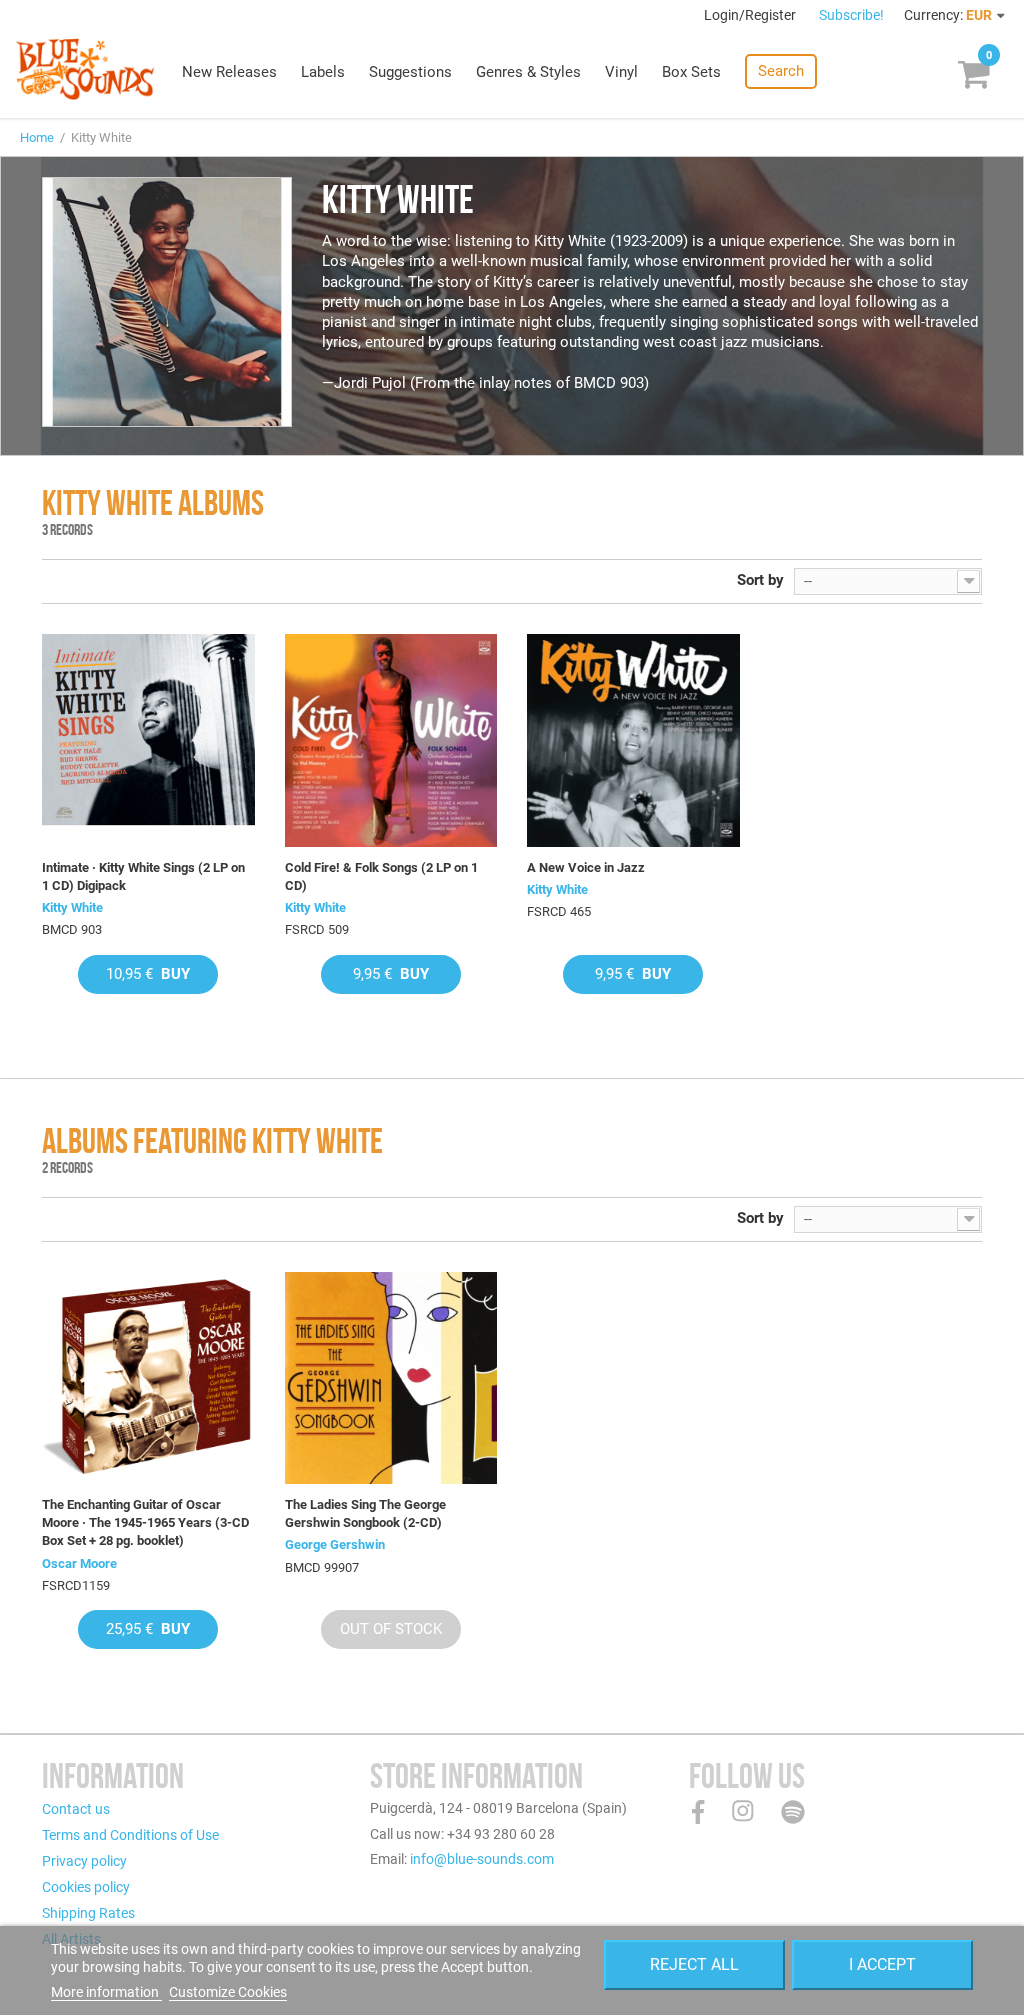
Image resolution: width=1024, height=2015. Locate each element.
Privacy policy (84, 1861)
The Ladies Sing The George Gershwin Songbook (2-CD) (365, 1513)
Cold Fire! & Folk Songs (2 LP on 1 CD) (381, 876)
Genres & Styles (528, 72)
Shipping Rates (88, 1913)
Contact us (76, 1809)
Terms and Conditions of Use (130, 1835)
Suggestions (410, 72)
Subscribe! (851, 15)
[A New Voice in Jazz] (633, 740)
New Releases (229, 72)
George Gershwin (335, 1544)
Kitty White (72, 907)
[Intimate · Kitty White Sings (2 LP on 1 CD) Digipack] (148, 740)
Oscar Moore (79, 1563)
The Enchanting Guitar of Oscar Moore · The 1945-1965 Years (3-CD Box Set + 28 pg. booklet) (145, 1522)
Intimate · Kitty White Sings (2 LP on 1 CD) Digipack (143, 876)
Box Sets (691, 72)
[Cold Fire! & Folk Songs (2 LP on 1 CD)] (391, 740)
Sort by (760, 580)
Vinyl (621, 72)
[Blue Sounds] (85, 69)
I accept (882, 1964)
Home (37, 137)
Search (781, 71)
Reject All (694, 1964)
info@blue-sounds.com (482, 1859)
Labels (323, 72)
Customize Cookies (228, 1992)
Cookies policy (86, 1887)
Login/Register (751, 15)
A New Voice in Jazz (586, 867)
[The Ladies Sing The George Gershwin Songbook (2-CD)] (391, 1378)
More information (106, 1992)
